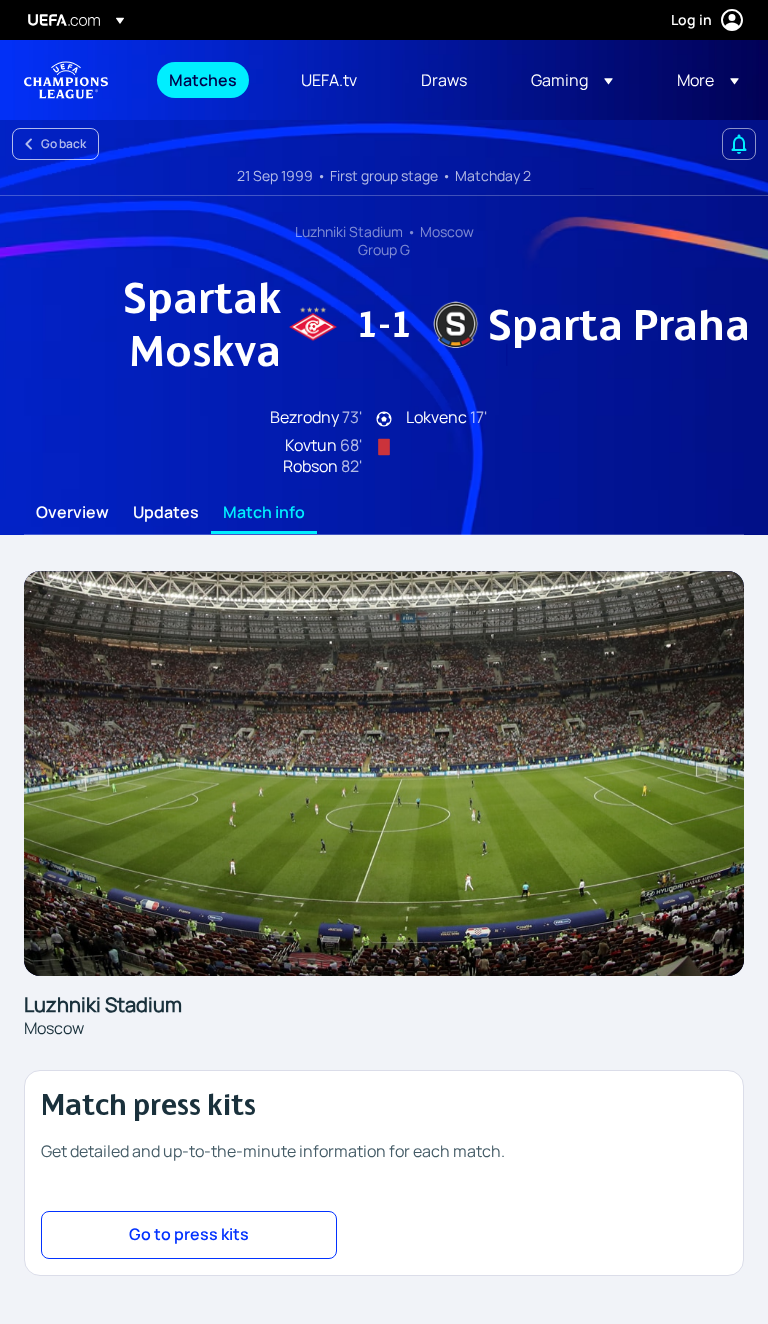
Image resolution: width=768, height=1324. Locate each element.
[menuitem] (210, 80)
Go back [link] (63, 143)
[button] (572, 80)
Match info (264, 513)
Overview (72, 513)
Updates (166, 513)
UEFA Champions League (66, 80)
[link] (203, 80)
